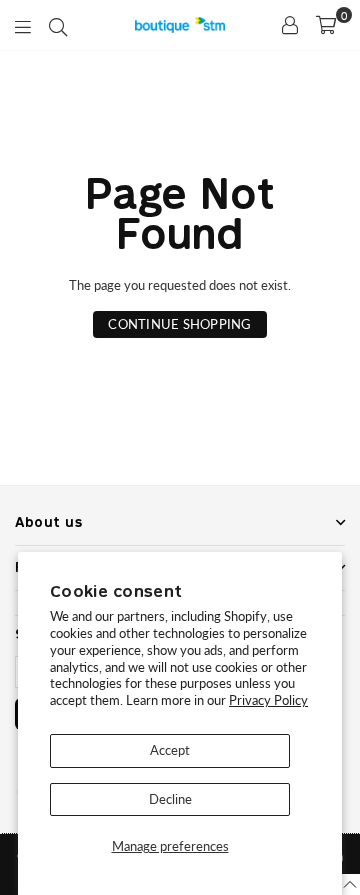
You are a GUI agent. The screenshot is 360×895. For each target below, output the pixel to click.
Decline (170, 799)
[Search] (58, 25)
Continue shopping (179, 324)
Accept (170, 750)
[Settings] (290, 25)
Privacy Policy (268, 700)
